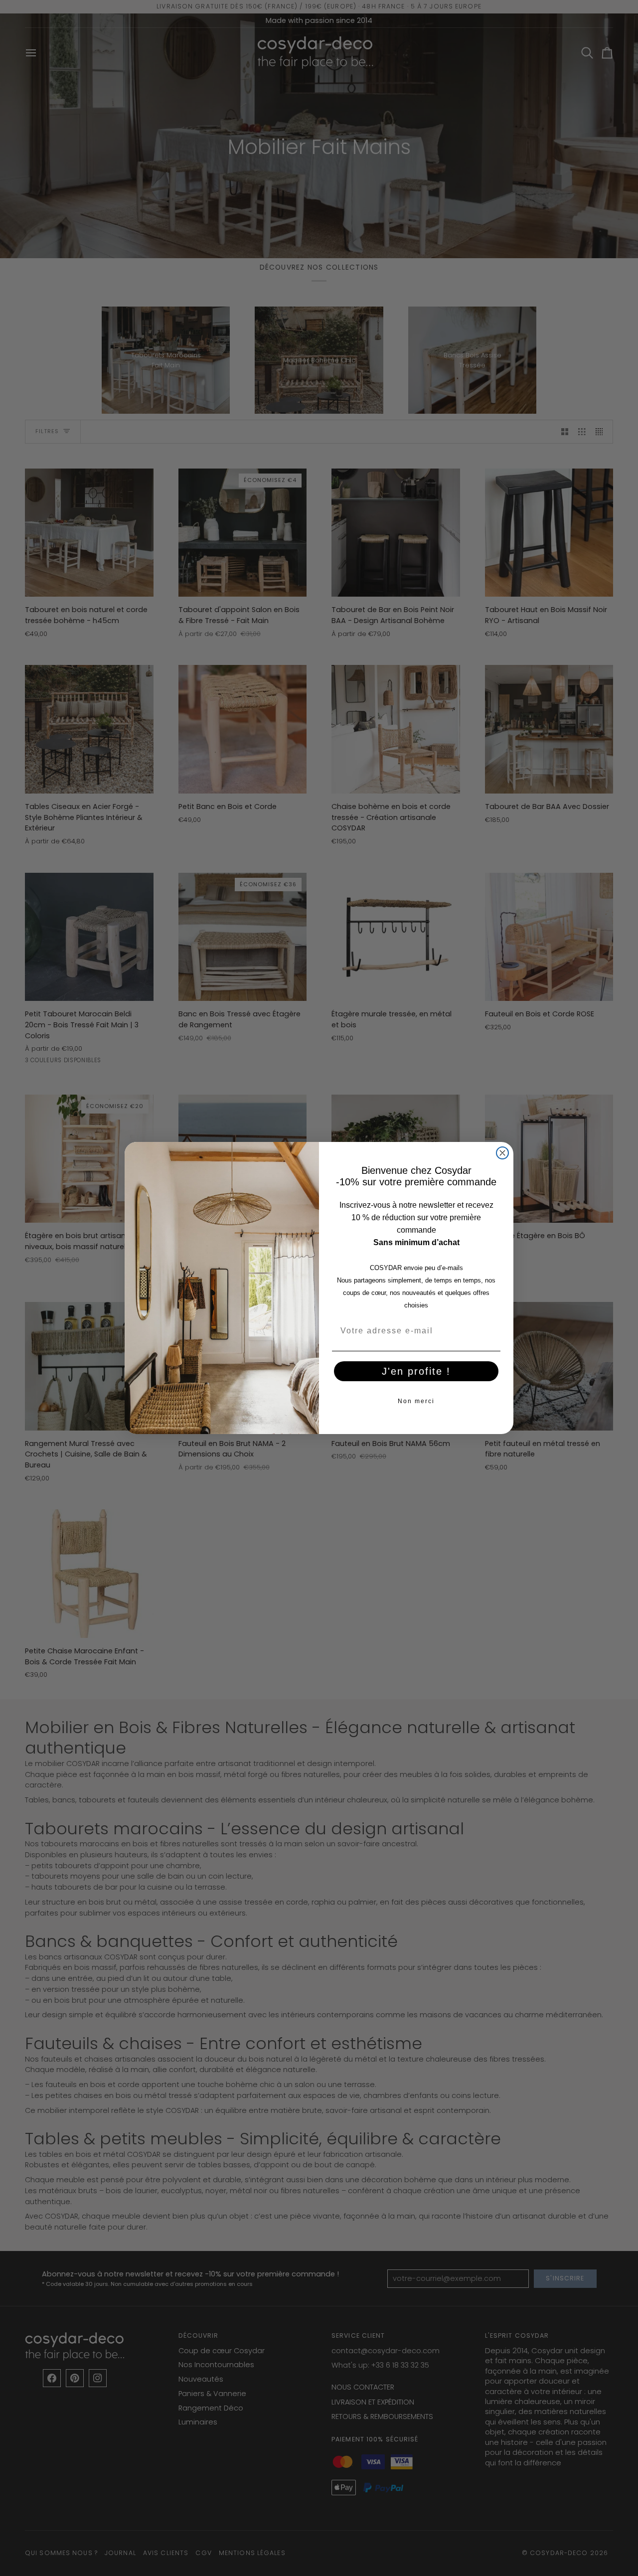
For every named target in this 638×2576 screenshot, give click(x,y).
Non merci (416, 1401)
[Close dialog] (502, 1153)
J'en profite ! (416, 1371)
